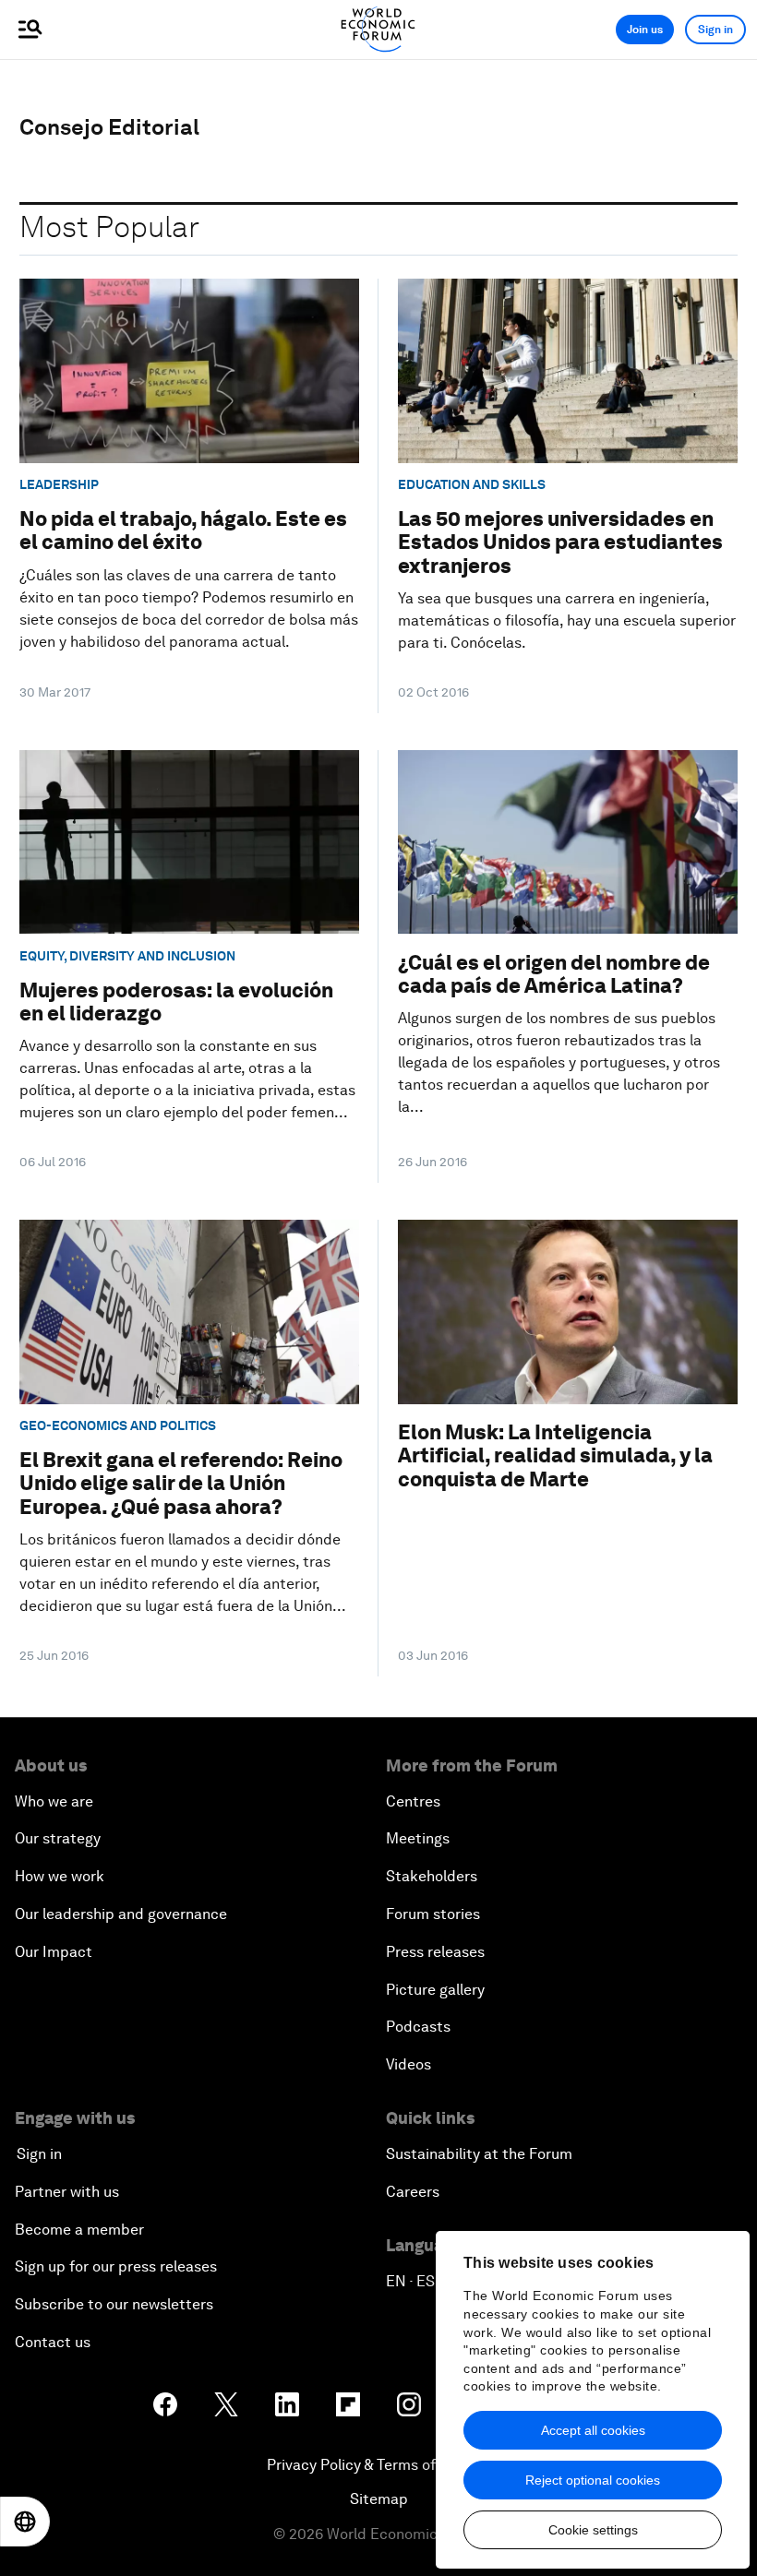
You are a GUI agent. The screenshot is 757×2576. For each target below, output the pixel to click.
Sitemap (379, 2499)
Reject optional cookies (593, 2480)
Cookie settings (593, 2530)
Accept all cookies (593, 2430)
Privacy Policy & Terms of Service (378, 2465)
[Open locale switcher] (25, 2522)
